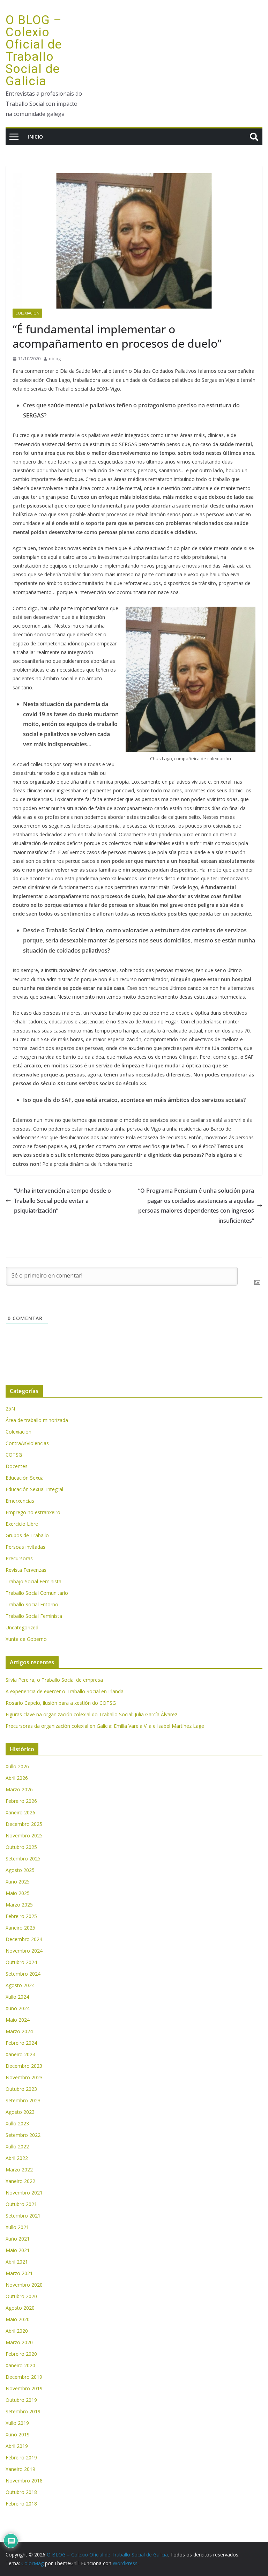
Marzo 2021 (19, 2273)
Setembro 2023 (23, 2100)
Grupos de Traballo (27, 1535)
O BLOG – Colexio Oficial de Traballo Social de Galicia (34, 51)
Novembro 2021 (24, 2193)
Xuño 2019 (18, 2434)
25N (10, 1409)
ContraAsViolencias (27, 1443)
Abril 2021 (17, 2262)
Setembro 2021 (23, 2216)
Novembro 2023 (24, 2077)
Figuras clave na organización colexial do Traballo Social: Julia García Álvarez (91, 1714)
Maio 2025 (18, 1893)
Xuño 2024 (18, 2008)
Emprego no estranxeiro (33, 1512)
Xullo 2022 (17, 2146)
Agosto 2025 (20, 1870)
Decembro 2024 (24, 1939)
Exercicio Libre (22, 1524)
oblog (55, 359)
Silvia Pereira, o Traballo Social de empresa (54, 1680)
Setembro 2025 (23, 1859)
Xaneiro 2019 (20, 2469)
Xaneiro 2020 (20, 2365)
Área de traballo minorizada (37, 1420)
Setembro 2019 (23, 2411)
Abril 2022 (17, 2158)
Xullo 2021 (17, 2227)
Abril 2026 (17, 1778)
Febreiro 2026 (21, 1801)
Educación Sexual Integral (34, 1489)
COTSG (14, 1455)
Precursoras (19, 1558)
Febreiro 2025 (21, 1916)
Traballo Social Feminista (34, 1616)
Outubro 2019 (21, 2400)
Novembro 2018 (24, 2481)
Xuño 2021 (18, 2239)
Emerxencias (20, 1501)
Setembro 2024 (23, 1974)
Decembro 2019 (24, 2377)
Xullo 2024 (17, 1997)
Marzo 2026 (19, 1789)
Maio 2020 (18, 2319)
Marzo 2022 (19, 2170)
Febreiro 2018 (21, 2504)
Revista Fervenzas (26, 1570)
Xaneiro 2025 (20, 1928)
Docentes (17, 1466)
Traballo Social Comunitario (37, 1593)
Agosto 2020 (20, 2308)
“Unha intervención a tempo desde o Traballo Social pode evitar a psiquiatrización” (62, 1201)
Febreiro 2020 (21, 2354)
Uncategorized (22, 1627)
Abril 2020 (17, 2331)
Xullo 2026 (17, 1766)
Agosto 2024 (20, 1985)
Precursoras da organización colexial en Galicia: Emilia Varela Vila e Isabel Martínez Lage (105, 1726)
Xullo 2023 (17, 2123)
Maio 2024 (18, 2020)
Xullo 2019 (17, 2423)
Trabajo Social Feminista (33, 1581)
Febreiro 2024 (21, 2043)
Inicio (35, 137)
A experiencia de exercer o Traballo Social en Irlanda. (65, 1691)
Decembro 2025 (24, 1824)
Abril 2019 (17, 2446)
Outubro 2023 (21, 2089)
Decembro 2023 (24, 2066)
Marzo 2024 (19, 2031)
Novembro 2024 (24, 1951)
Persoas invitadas (25, 1547)
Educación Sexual (25, 1478)
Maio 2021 (18, 2250)
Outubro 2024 (21, 1962)
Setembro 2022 (23, 2135)
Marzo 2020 (19, 2342)
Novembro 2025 (24, 1835)
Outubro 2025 (21, 1847)
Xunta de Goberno (26, 1639)
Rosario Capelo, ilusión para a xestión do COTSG (61, 1703)
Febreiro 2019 (21, 2457)
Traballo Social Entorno (32, 1604)
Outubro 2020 (21, 2296)
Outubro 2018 (21, 2492)
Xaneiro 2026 (20, 1812)
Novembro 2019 (24, 2388)
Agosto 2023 (20, 2112)
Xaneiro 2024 (20, 2054)
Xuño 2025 (18, 1882)
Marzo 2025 (19, 1905)
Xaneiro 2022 (20, 2181)
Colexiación (27, 313)
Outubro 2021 (21, 2204)
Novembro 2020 (24, 2285)
